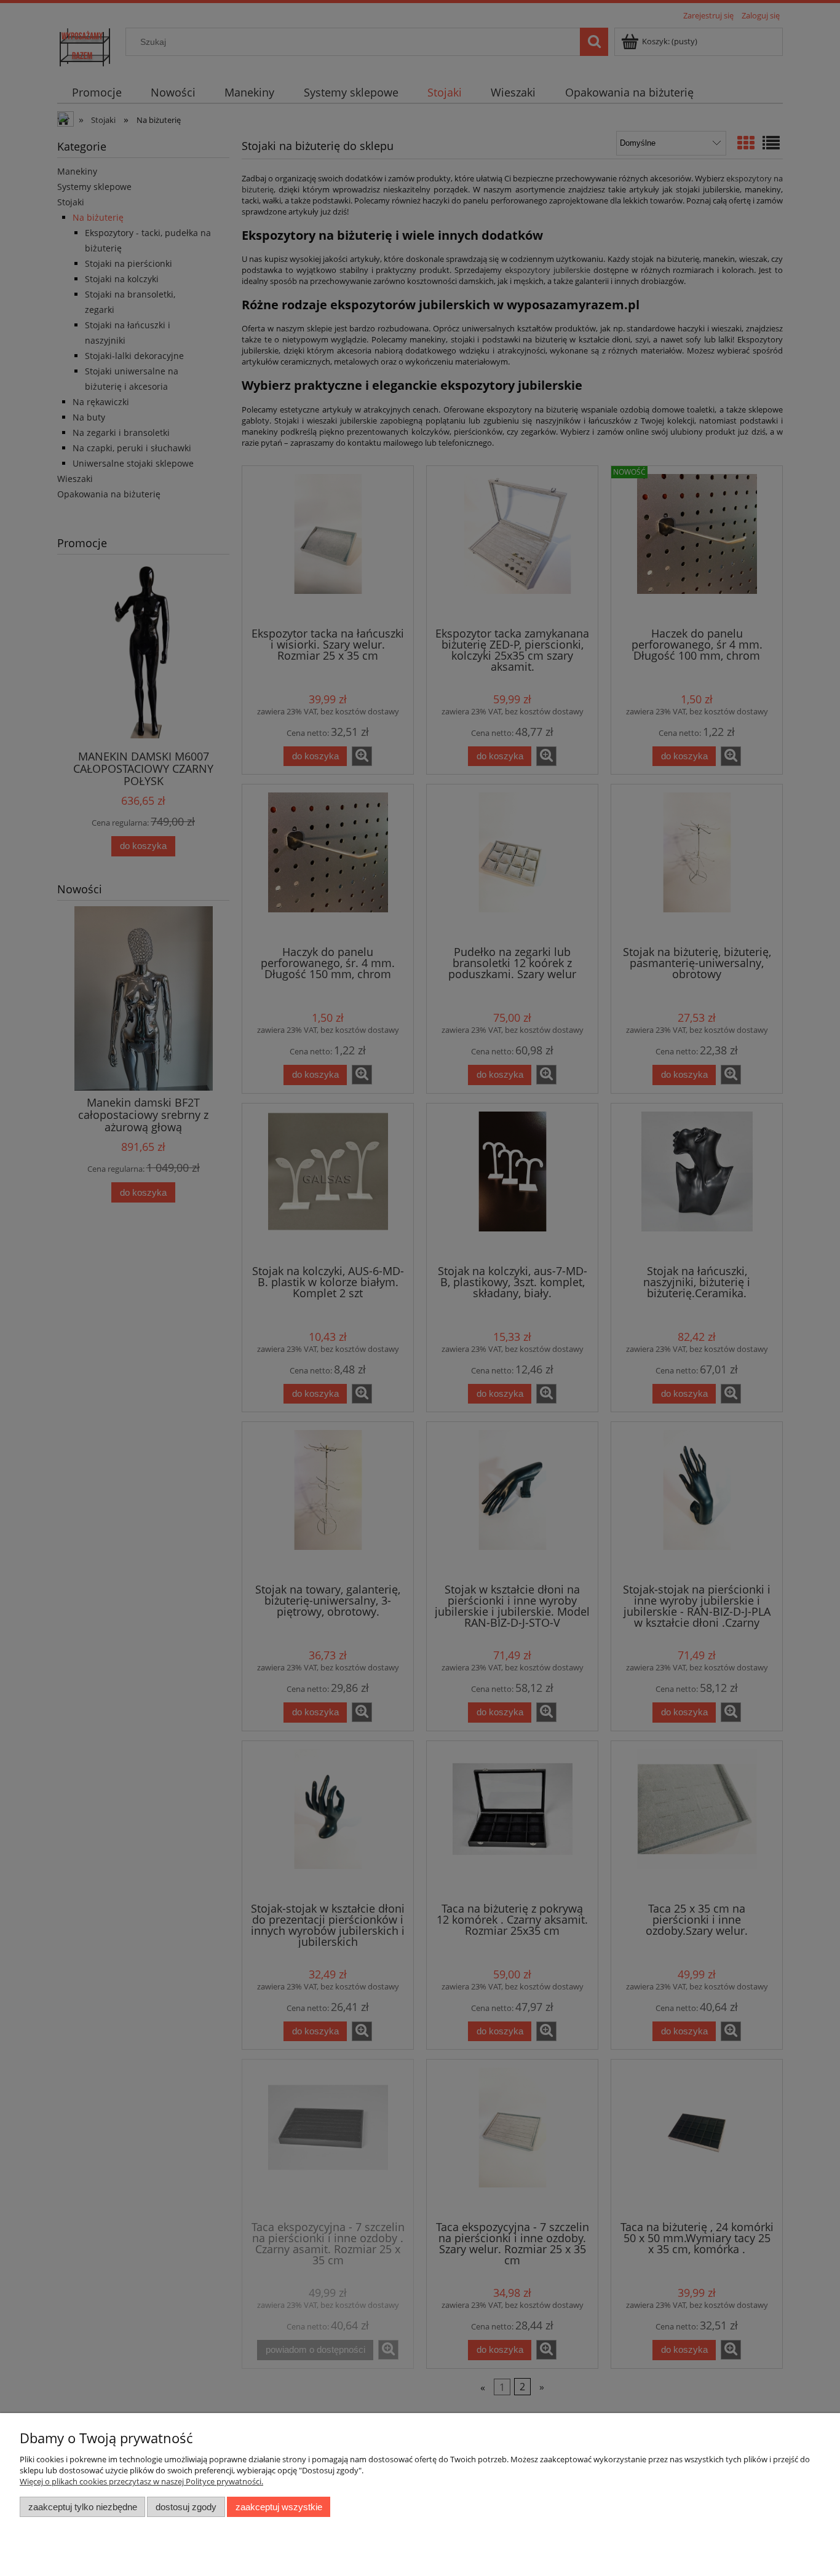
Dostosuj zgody (186, 2507)
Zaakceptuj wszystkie (279, 2507)
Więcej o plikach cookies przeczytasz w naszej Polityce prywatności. (141, 2481)
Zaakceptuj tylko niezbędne (83, 2507)
